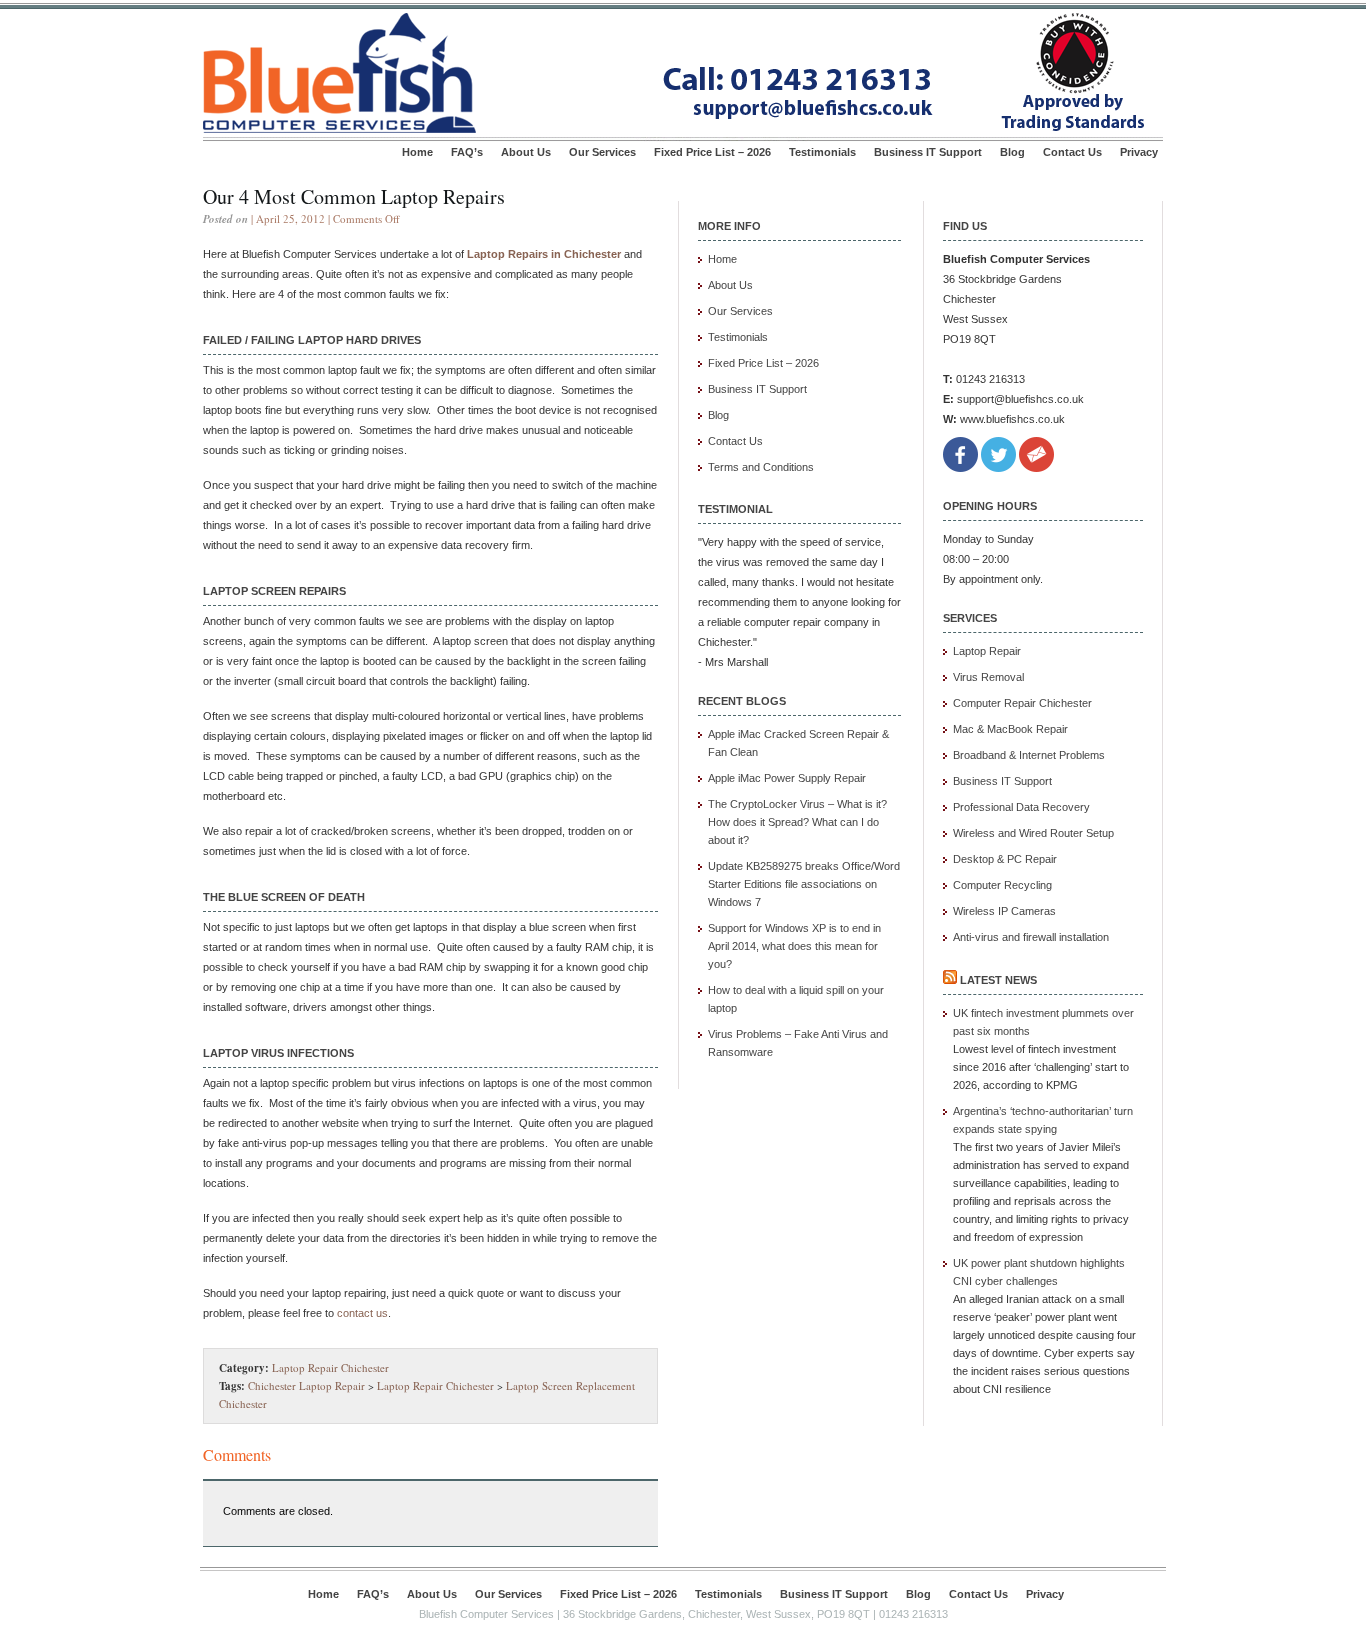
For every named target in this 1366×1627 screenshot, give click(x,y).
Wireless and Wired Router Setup (1033, 833)
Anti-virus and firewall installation (1031, 937)
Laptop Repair (987, 651)
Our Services (602, 152)
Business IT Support (928, 152)
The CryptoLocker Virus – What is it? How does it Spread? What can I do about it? (797, 822)
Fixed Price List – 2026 (712, 152)
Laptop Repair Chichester (330, 1367)
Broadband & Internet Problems (1029, 755)
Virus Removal (988, 677)
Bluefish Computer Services (486, 1614)
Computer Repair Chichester (1022, 703)
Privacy (1139, 152)
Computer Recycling (1002, 885)
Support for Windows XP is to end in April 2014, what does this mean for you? (794, 946)
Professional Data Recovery (1021, 807)
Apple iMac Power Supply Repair (787, 778)
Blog (1012, 152)
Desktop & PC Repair (1005, 859)
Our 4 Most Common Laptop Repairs (354, 196)
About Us (526, 152)
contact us (362, 1313)
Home (417, 152)
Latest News (998, 980)
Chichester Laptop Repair (306, 1385)
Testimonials (822, 152)
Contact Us (1072, 152)
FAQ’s (467, 152)
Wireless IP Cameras (1004, 911)
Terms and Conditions (761, 467)
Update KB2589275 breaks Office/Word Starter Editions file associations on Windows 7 (804, 884)
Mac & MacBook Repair (1010, 729)
